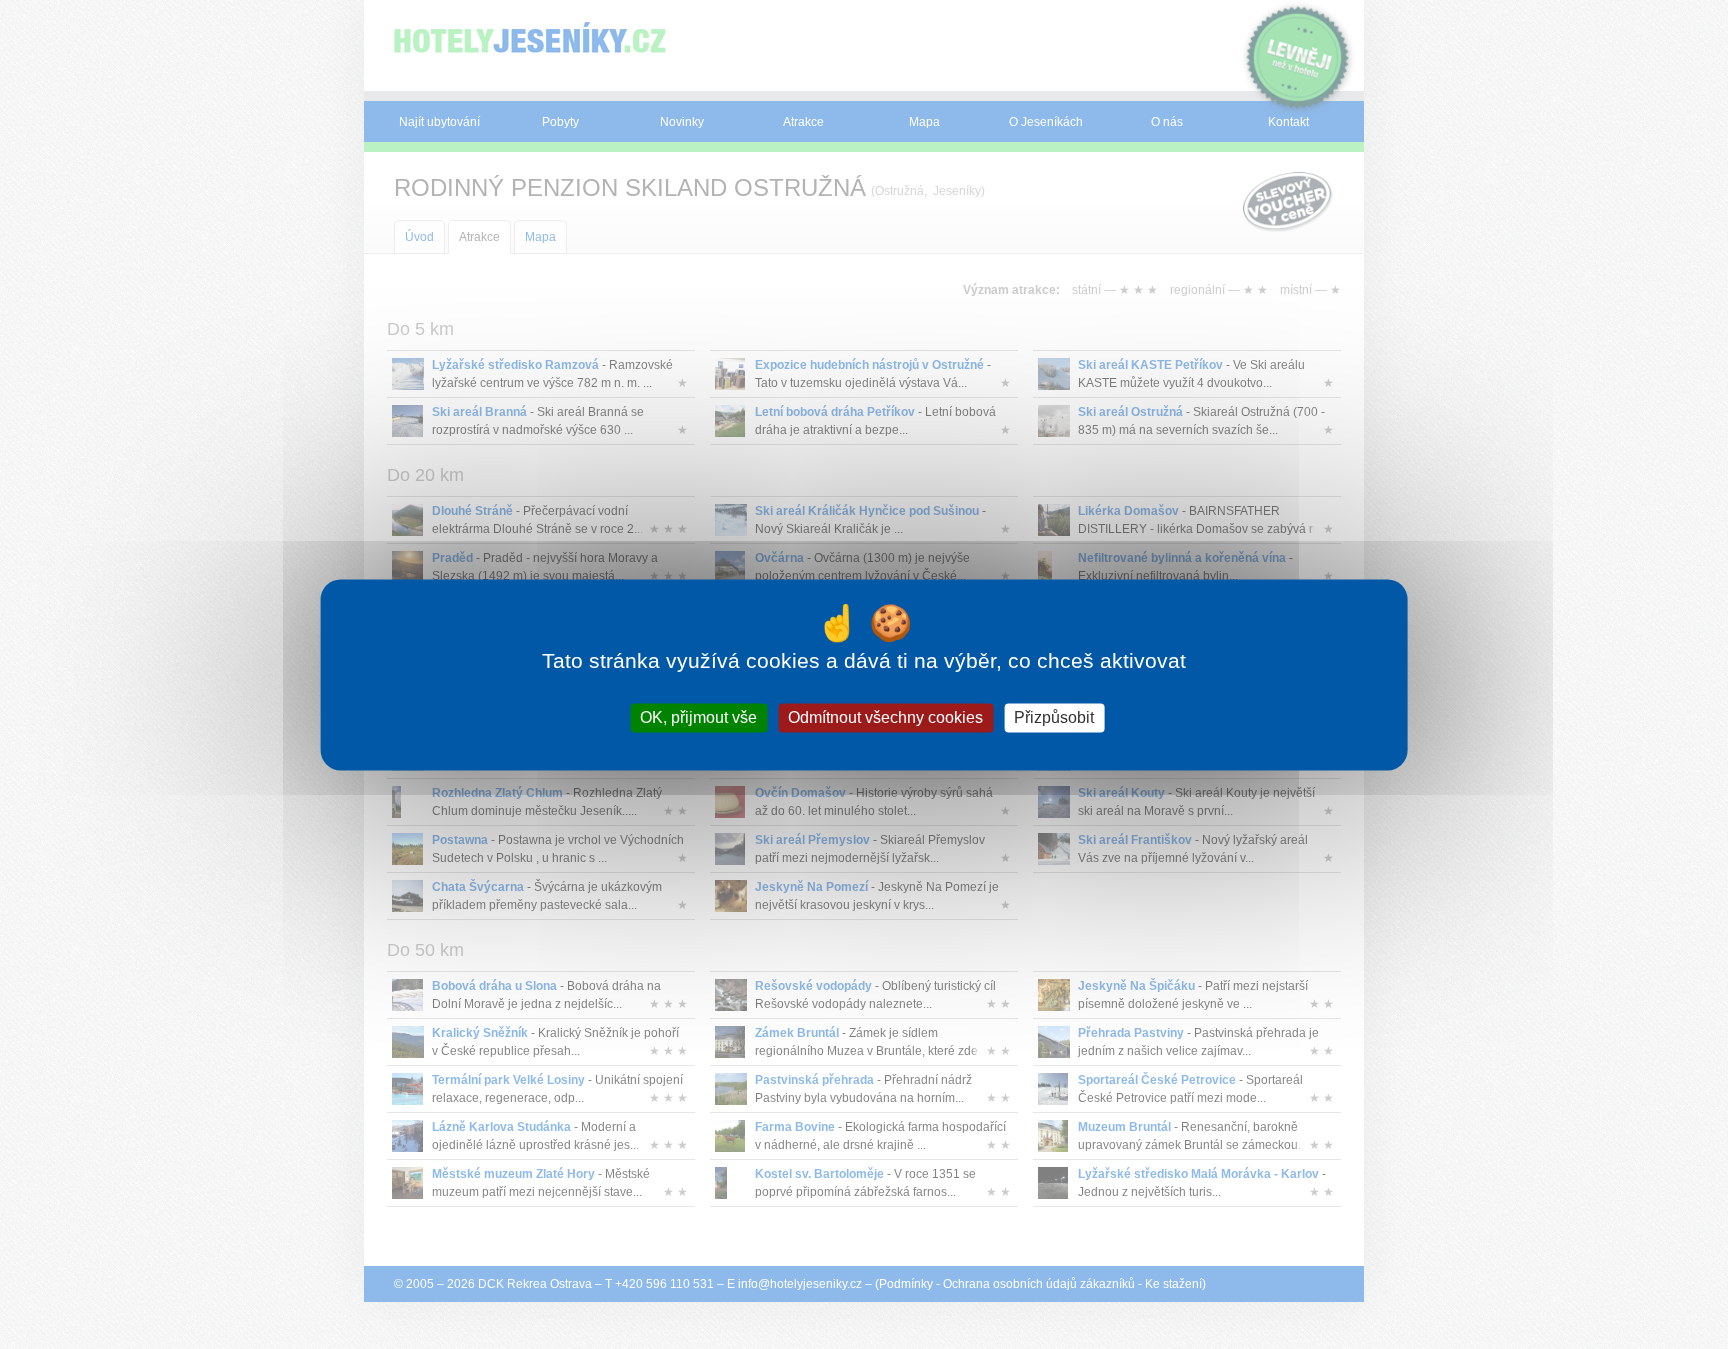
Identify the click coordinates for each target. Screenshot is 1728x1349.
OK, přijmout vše (698, 717)
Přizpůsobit (1054, 717)
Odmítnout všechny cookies (885, 717)
